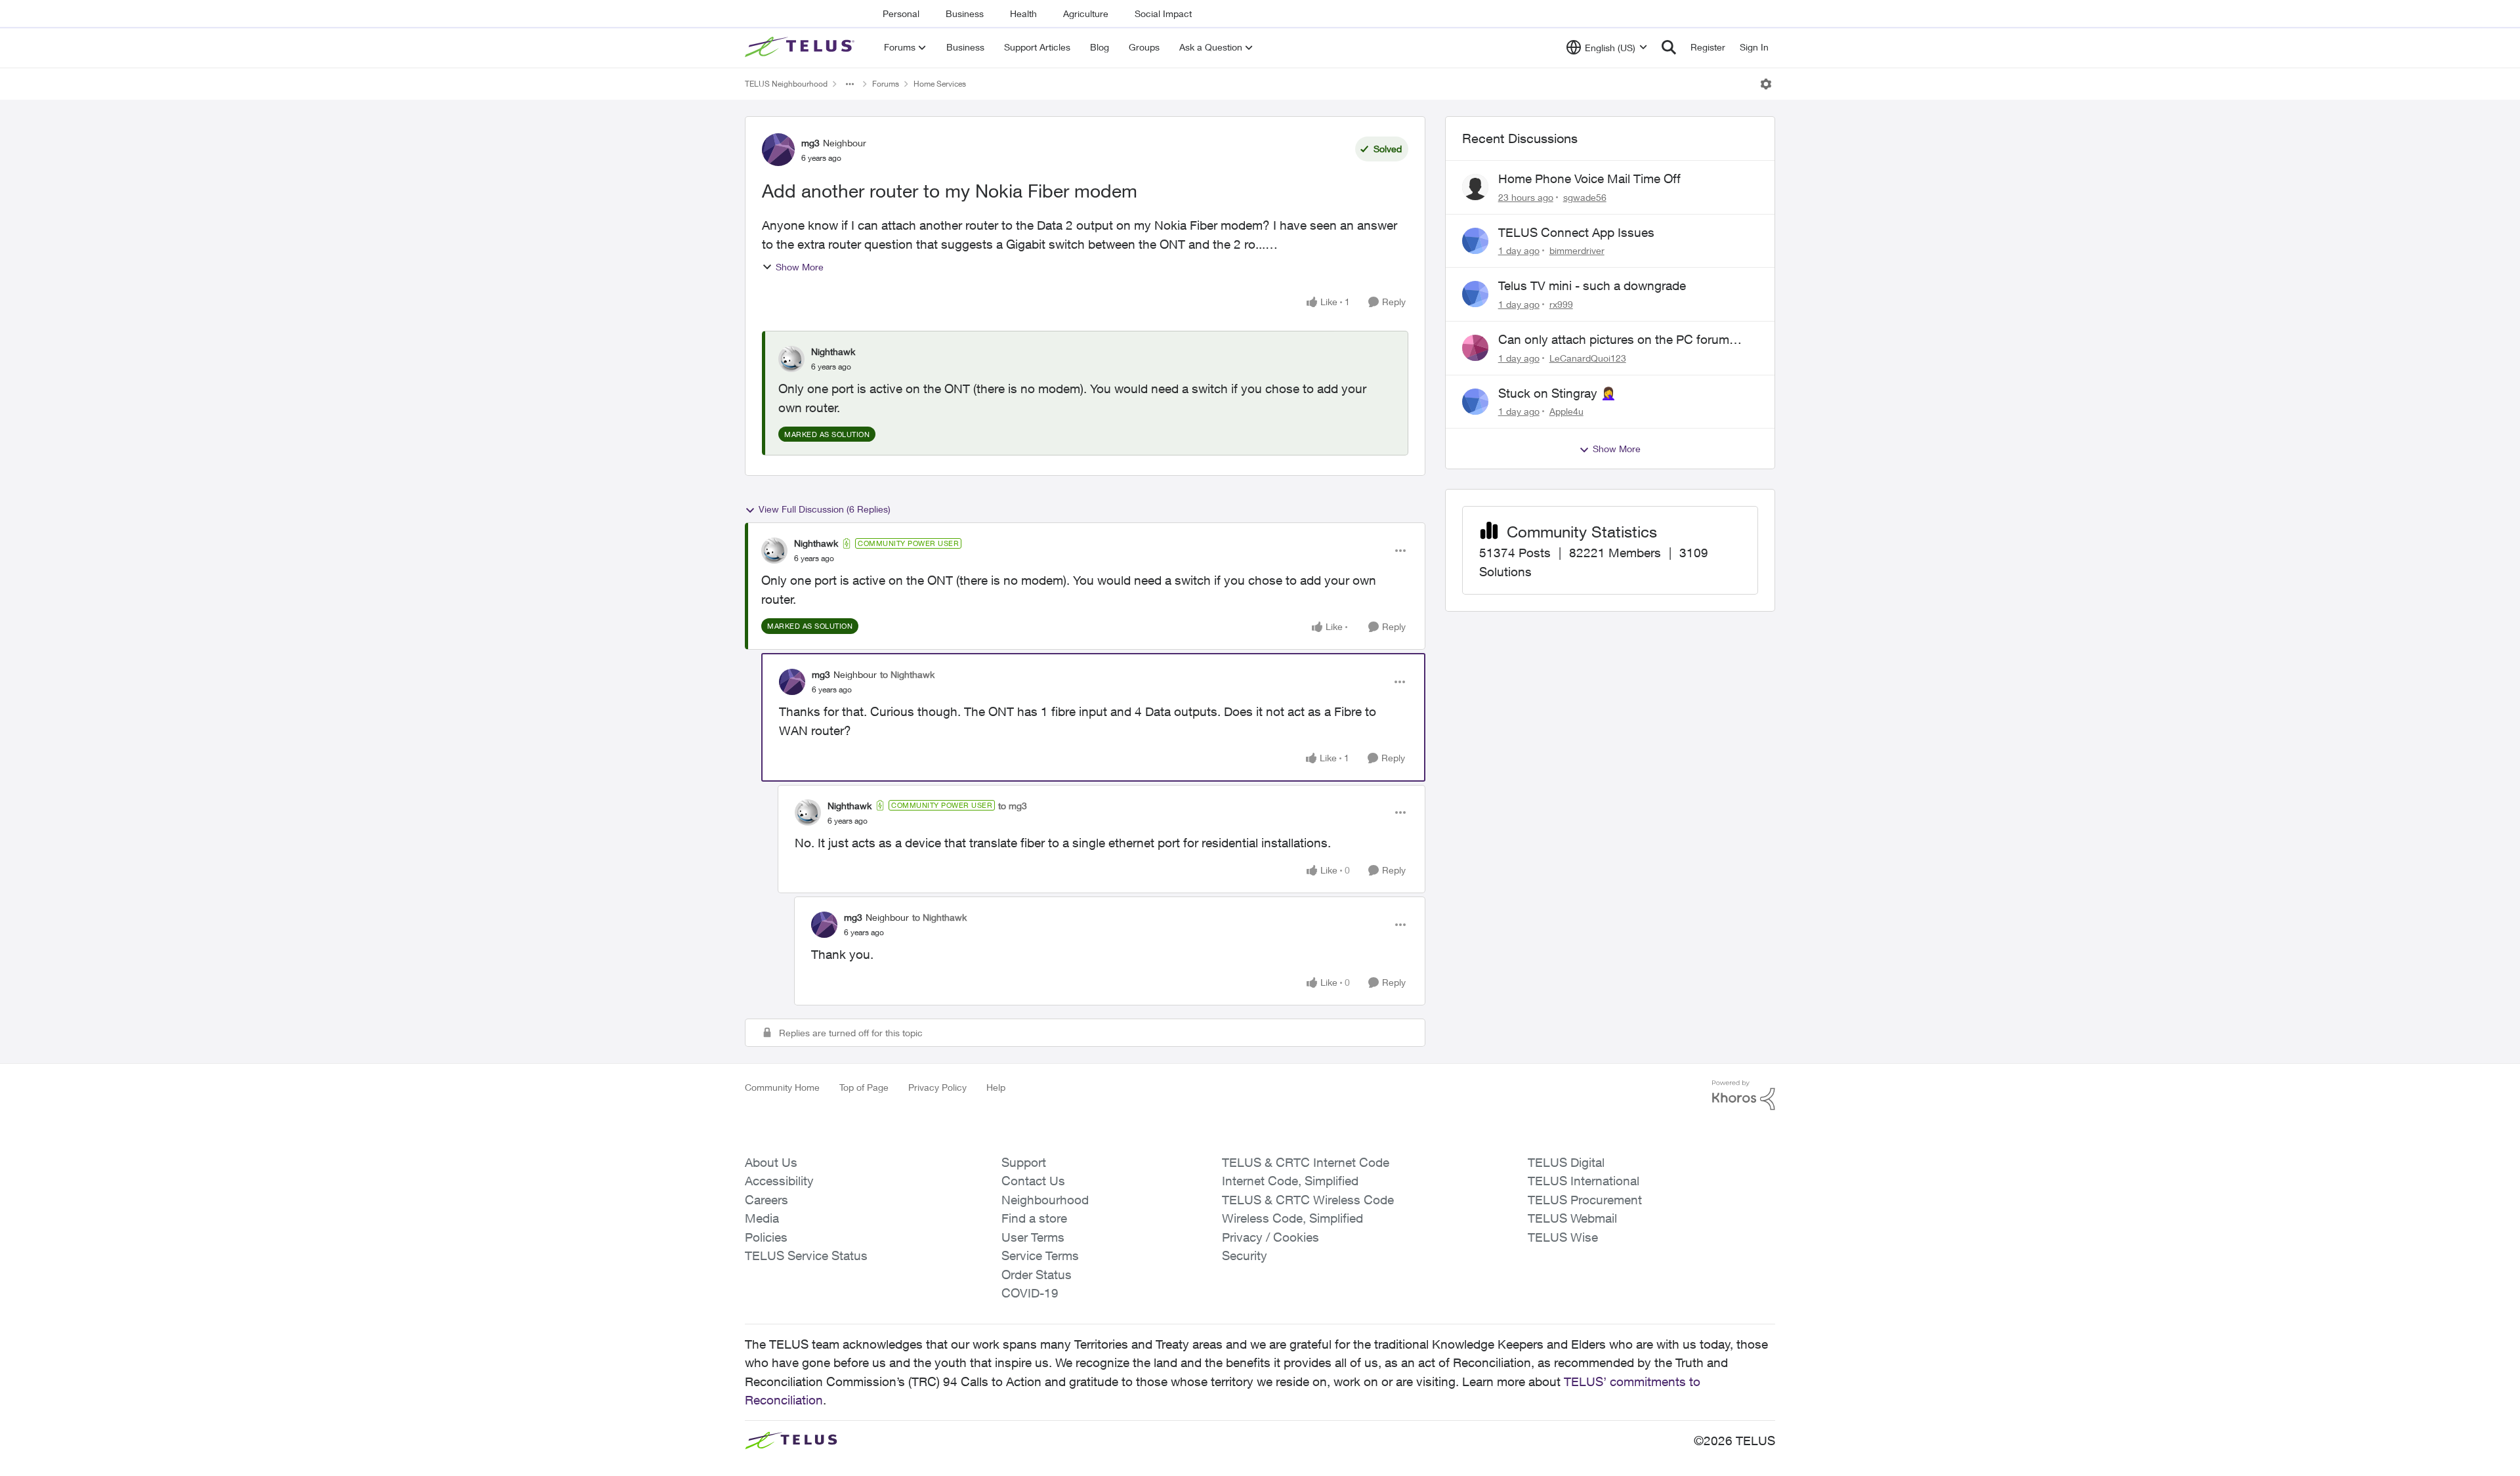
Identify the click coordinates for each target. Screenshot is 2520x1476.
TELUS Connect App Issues (1576, 232)
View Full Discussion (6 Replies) (825, 509)
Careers (766, 1200)
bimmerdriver (1577, 250)
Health (1023, 13)
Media (762, 1218)
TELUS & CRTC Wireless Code (1308, 1200)
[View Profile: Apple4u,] (1475, 402)
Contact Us (1033, 1181)
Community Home (782, 1087)
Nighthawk (833, 351)
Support (1024, 1162)
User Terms (1033, 1237)
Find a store (1034, 1218)
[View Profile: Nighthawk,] (791, 359)
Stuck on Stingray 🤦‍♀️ (1557, 393)
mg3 (810, 143)
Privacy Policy (937, 1087)
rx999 (1561, 304)
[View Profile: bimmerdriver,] (1475, 241)
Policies (766, 1237)
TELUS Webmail (1572, 1218)
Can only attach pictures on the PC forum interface (1614, 340)
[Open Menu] (1766, 84)
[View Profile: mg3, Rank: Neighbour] (778, 150)
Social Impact (1163, 13)
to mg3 (1013, 806)
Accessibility (779, 1181)
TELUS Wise (1563, 1237)
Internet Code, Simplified (1290, 1181)
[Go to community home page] (801, 47)
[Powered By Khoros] (1744, 1095)
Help (996, 1087)
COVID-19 (1030, 1293)
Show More (800, 267)
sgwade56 (1585, 197)
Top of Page (864, 1087)
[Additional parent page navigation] (850, 84)
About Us (771, 1162)
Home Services (940, 84)
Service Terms (1040, 1255)
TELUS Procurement (1585, 1200)
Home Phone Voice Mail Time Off (1589, 179)
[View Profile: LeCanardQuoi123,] (1475, 348)
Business (965, 13)
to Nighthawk (907, 674)
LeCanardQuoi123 (1588, 358)
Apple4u (1566, 411)
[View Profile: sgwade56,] (1475, 187)
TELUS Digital (1566, 1162)
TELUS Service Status (806, 1255)
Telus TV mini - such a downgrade (1592, 285)
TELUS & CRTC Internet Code (1306, 1162)
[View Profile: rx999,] (1475, 294)
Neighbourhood (1045, 1200)
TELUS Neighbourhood (786, 84)
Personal (901, 13)
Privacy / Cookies (1270, 1237)
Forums (886, 84)
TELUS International (1584, 1181)
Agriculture (1086, 13)
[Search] (1669, 47)
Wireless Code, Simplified (1292, 1218)
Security (1245, 1255)
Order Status (1037, 1275)
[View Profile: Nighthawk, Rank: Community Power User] (774, 551)
